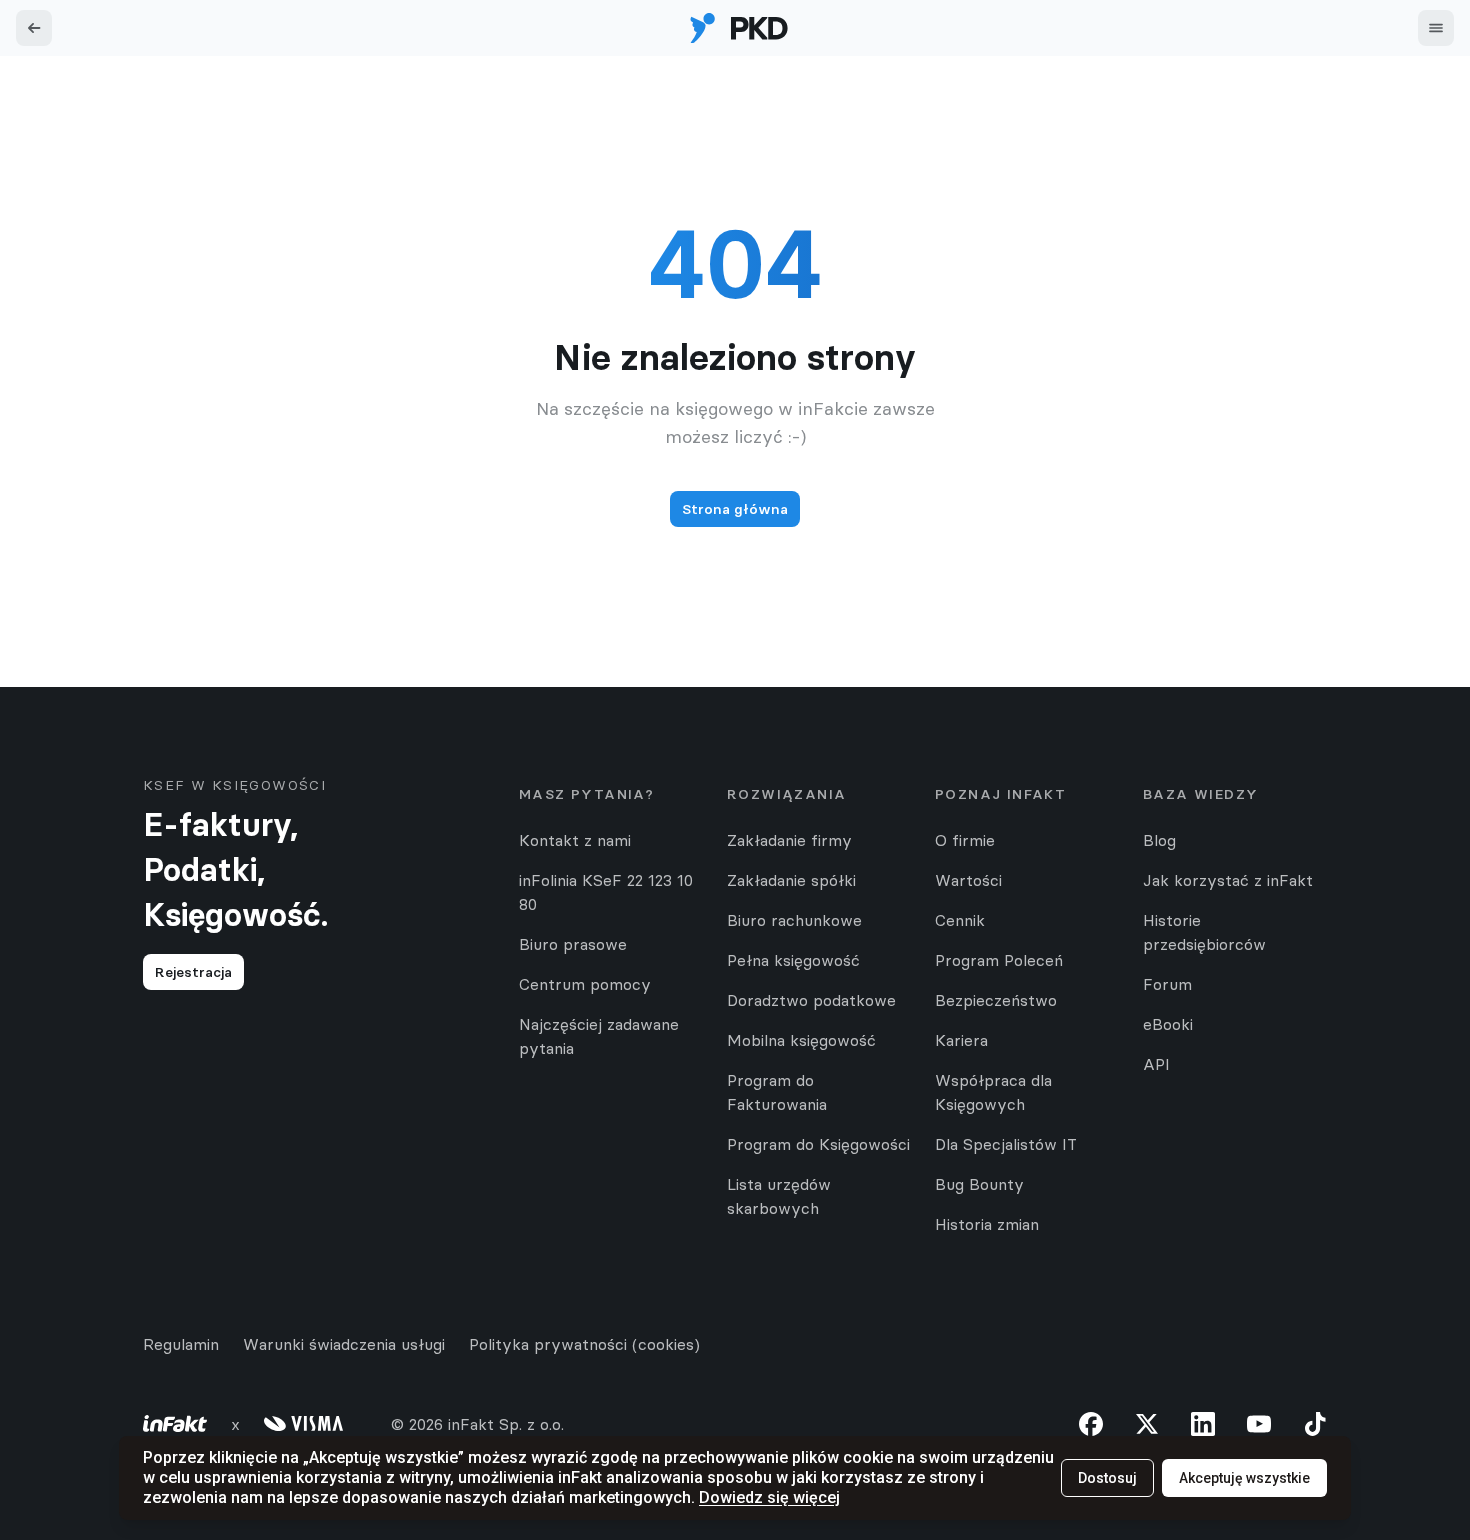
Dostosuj (1107, 1478)
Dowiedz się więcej (769, 1497)
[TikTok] (1315, 1424)
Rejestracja (193, 972)
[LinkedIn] (1203, 1424)
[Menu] (1436, 28)
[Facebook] (1091, 1424)
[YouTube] (1259, 1424)
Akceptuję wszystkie (1244, 1478)
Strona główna (735, 509)
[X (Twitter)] (1147, 1424)
